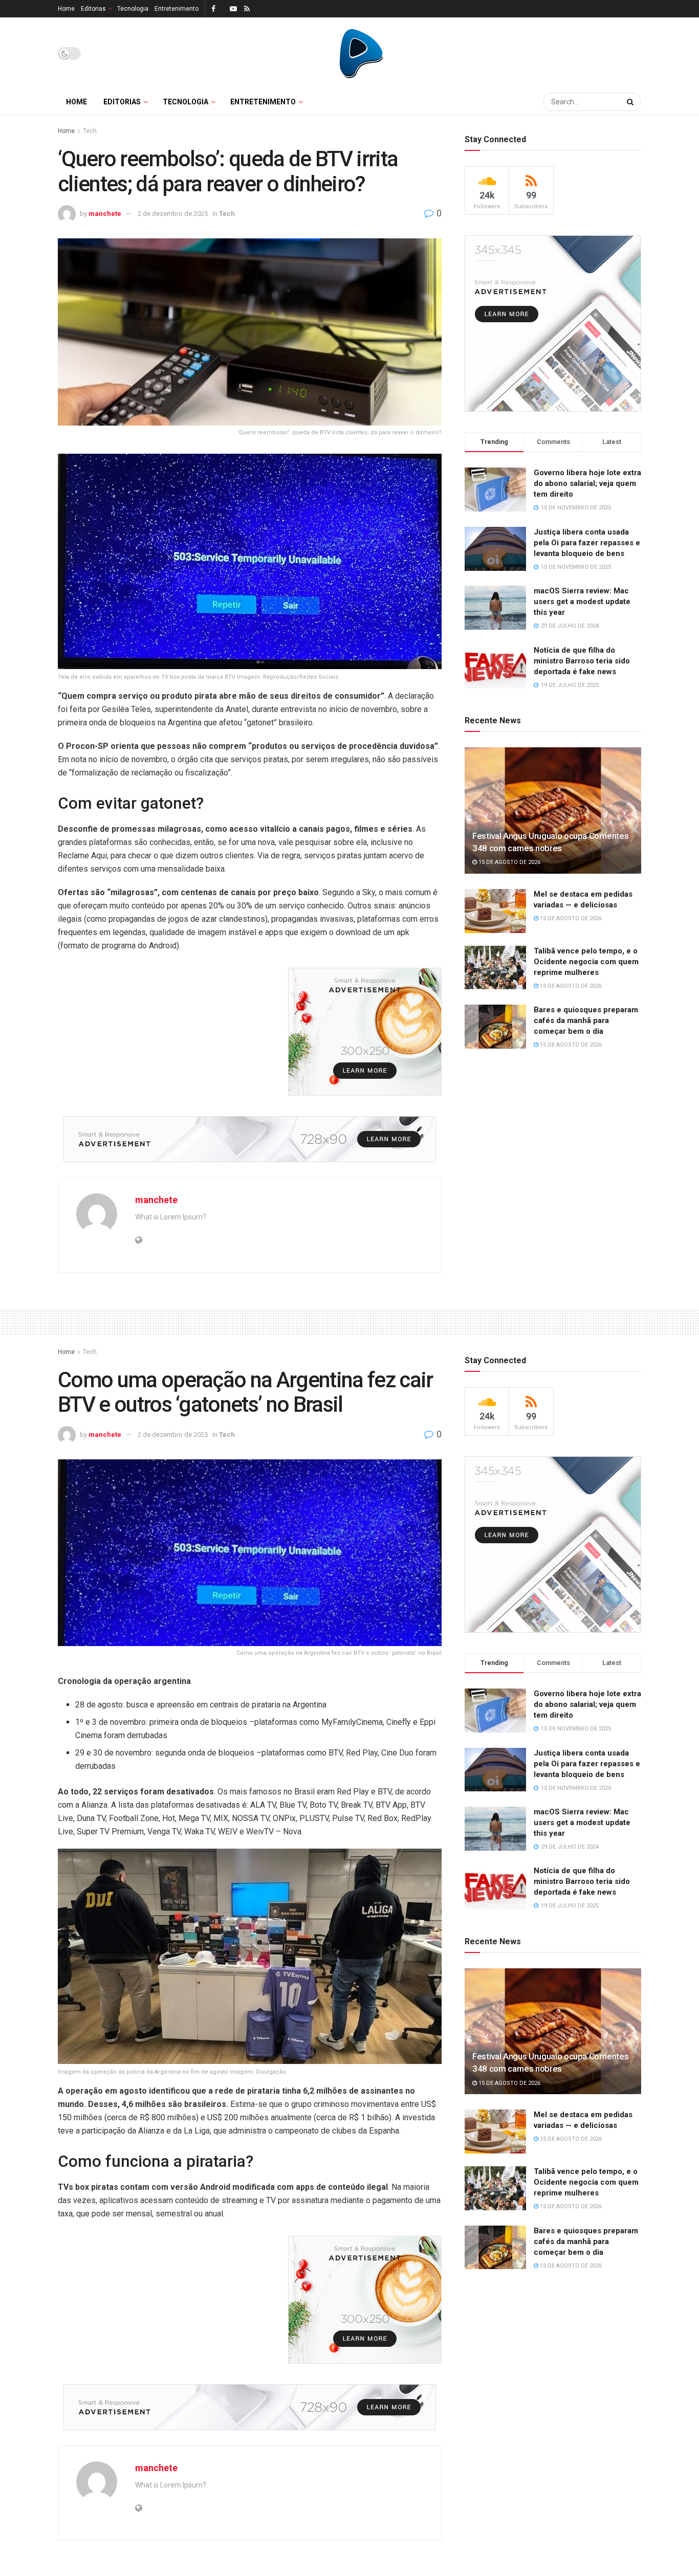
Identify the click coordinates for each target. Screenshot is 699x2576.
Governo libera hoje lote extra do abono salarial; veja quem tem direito (587, 483)
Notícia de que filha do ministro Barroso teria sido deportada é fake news (582, 661)
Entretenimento (177, 9)
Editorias (93, 9)
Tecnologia (133, 9)
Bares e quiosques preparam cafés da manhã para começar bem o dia (586, 1020)
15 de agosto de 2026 (509, 862)
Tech (90, 131)
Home (66, 9)
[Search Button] (631, 102)
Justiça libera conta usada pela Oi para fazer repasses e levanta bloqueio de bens (587, 543)
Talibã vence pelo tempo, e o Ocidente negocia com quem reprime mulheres (586, 962)
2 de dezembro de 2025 (173, 214)
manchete (105, 214)
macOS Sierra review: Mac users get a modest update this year (582, 602)
